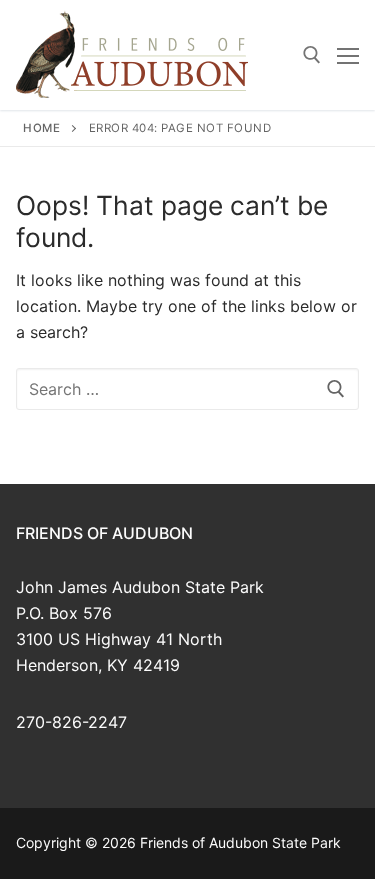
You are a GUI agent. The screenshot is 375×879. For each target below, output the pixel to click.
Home (41, 128)
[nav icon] (348, 55)
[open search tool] (312, 55)
